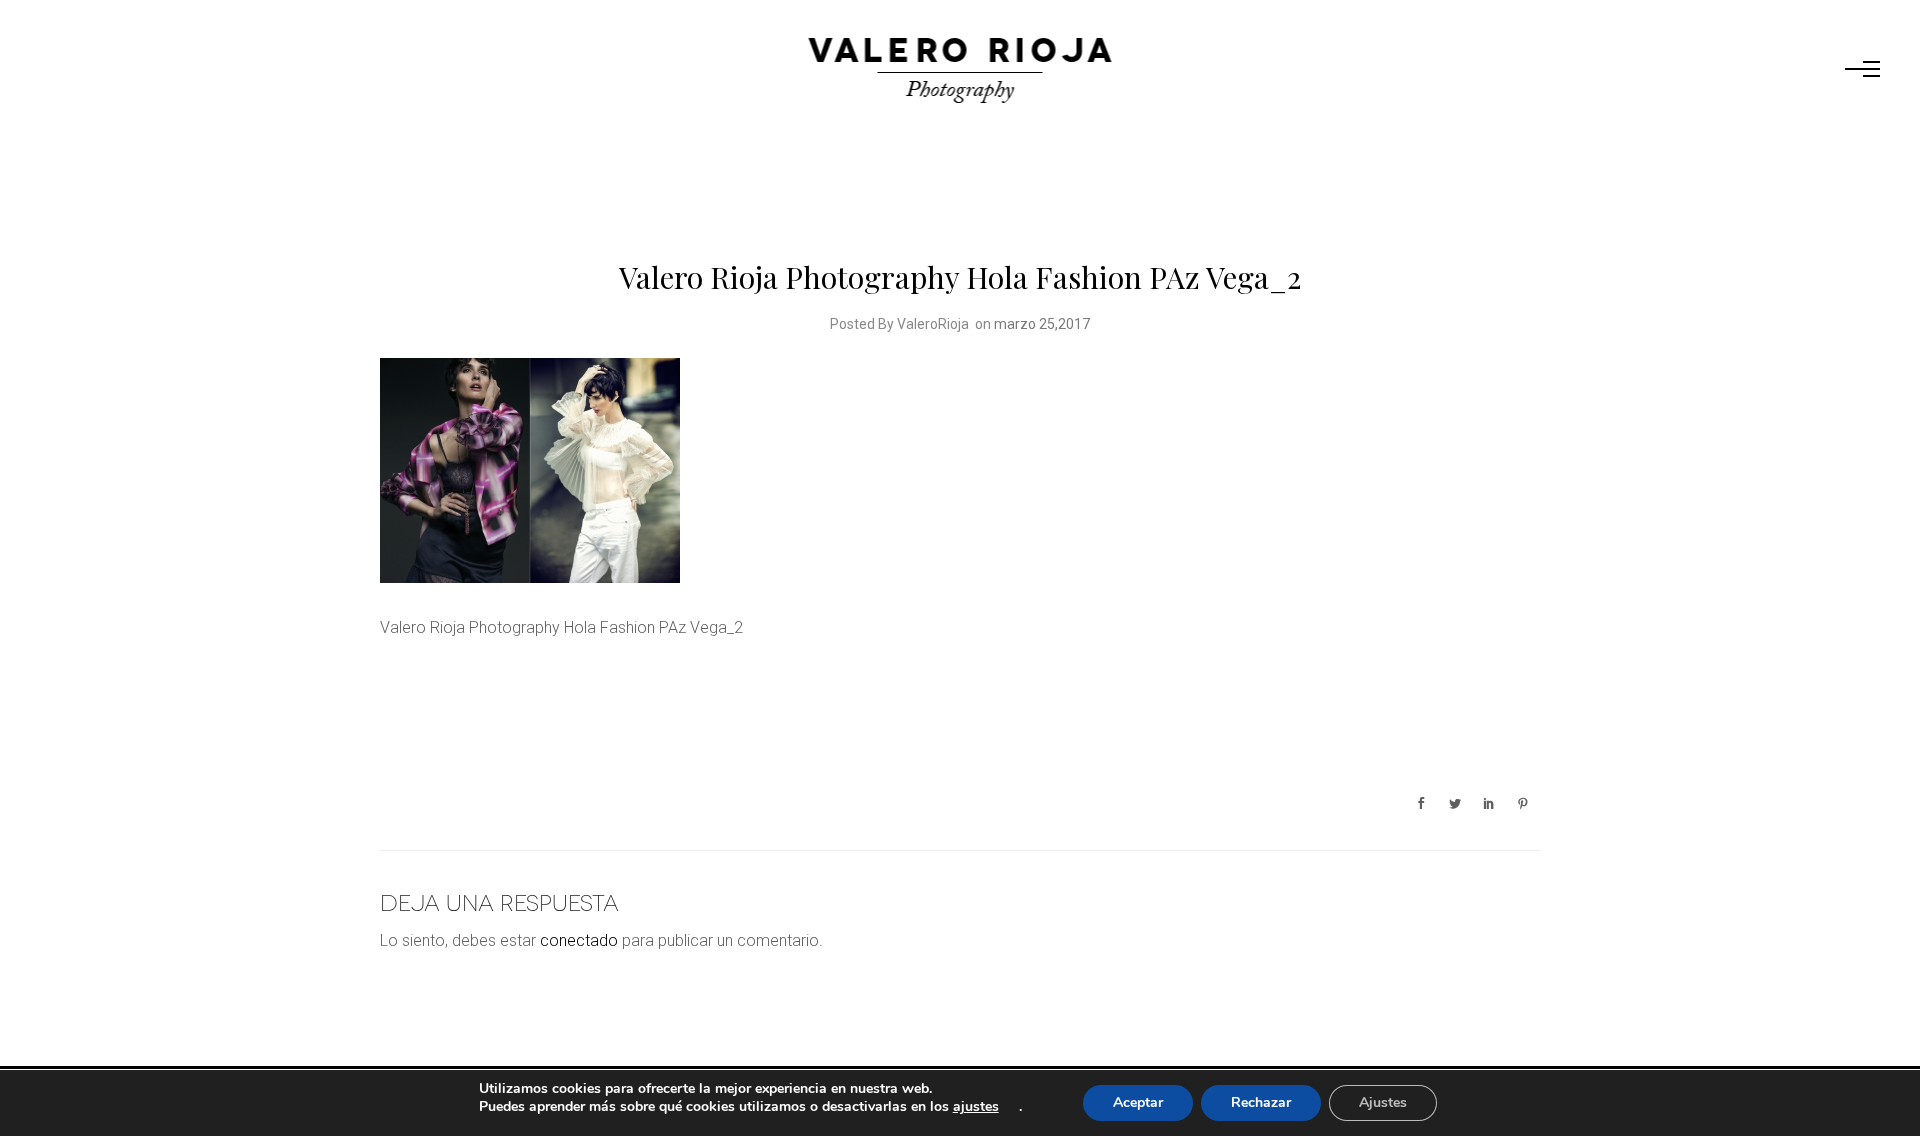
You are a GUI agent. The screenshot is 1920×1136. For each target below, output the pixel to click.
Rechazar (1261, 1102)
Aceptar (1138, 1102)
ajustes (976, 1107)
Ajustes (1383, 1102)
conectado (579, 940)
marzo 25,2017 (1042, 324)
